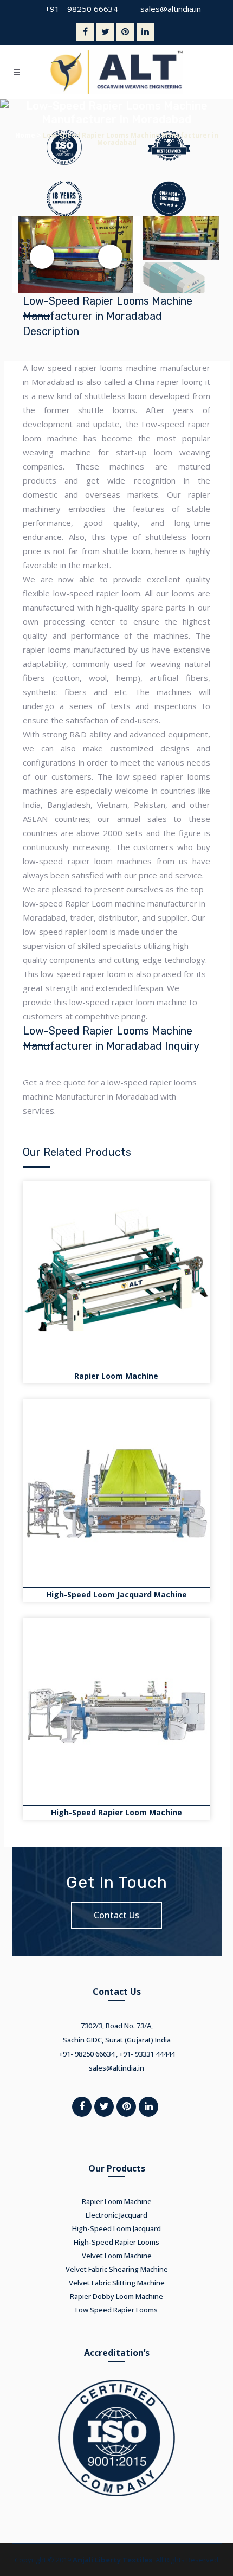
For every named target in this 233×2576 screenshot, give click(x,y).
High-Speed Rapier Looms (116, 2242)
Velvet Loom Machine (117, 2256)
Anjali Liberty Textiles (112, 2560)
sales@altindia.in (171, 9)
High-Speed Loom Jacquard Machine (116, 1594)
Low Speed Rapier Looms (116, 2310)
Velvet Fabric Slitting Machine (117, 2283)
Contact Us (116, 1915)
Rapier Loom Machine (116, 1376)
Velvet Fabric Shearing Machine (117, 2269)
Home (25, 135)
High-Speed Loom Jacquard (116, 2228)
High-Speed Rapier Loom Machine (116, 1812)
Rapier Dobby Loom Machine (116, 2296)
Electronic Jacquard (116, 2215)
